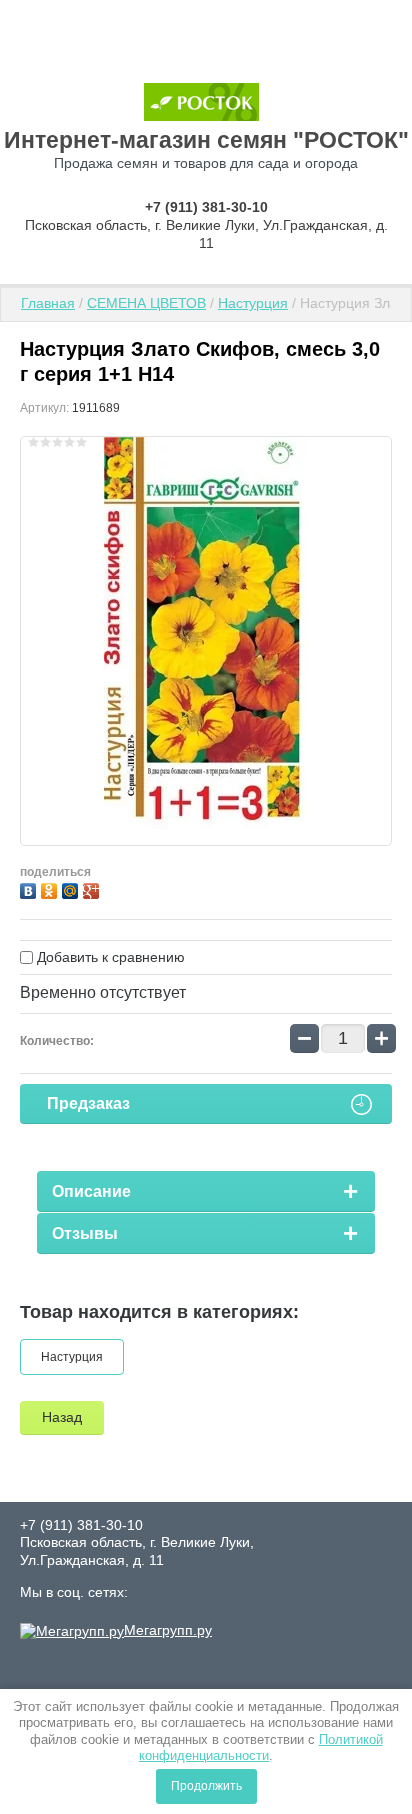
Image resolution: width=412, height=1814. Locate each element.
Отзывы (85, 1233)
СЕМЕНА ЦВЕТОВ (146, 303)
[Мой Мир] (72, 888)
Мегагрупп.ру (168, 1630)
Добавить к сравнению (109, 957)
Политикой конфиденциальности (261, 1747)
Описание (91, 1191)
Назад (62, 1417)
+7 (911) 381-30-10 (206, 207)
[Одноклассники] (51, 888)
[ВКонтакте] (30, 888)
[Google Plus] (93, 888)
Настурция (253, 303)
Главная (48, 303)
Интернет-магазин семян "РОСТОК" (206, 140)
